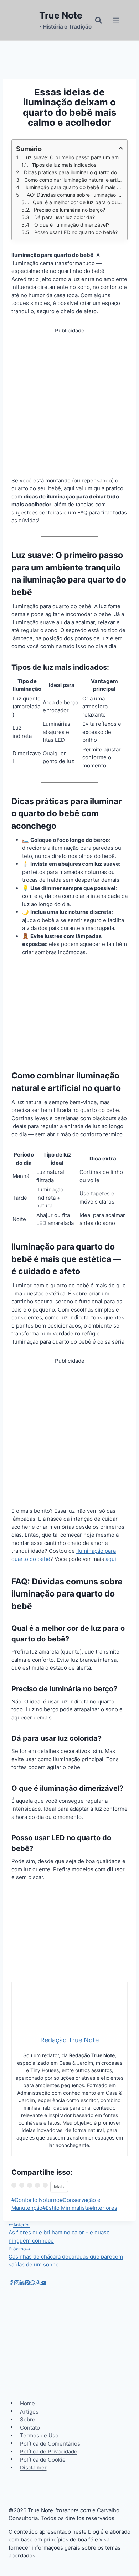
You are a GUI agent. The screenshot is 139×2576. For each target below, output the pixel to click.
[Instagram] (17, 2283)
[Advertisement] (69, 404)
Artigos (29, 2411)
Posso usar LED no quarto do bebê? (76, 232)
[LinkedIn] (22, 2283)
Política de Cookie (43, 2459)
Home (27, 2403)
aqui (111, 1559)
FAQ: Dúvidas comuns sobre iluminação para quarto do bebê (74, 195)
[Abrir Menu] (116, 20)
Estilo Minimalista (66, 2208)
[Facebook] (11, 2283)
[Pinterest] (27, 2283)
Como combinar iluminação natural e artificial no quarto (74, 180)
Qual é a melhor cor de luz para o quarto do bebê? (78, 202)
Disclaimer (33, 2468)
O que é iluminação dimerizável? (72, 225)
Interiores (103, 2208)
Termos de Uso (39, 2435)
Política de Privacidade (49, 2451)
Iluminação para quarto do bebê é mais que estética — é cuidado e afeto (74, 187)
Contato (30, 2427)
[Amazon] (38, 2283)
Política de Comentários (50, 2443)
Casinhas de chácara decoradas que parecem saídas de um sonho (66, 2257)
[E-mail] (43, 2283)
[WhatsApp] (33, 2283)
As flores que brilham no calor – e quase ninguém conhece (59, 2233)
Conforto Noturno (35, 2200)
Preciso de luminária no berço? (69, 210)
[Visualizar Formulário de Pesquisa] (98, 20)
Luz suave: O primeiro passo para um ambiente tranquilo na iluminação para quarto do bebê (73, 157)
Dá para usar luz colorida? (65, 217)
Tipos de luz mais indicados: (65, 165)
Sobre (28, 2419)
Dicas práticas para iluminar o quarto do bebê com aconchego (73, 172)
